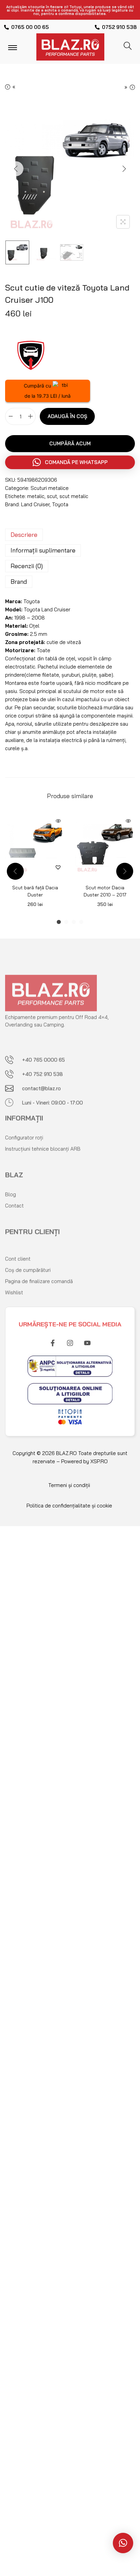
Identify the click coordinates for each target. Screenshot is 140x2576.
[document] (70, 1637)
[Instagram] (70, 1338)
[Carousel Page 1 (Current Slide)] (59, 922)
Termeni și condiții (69, 1485)
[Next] (124, 169)
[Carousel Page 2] (66, 922)
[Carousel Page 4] (81, 922)
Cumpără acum (70, 443)
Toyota (60, 504)
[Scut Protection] (31, 354)
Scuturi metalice (50, 488)
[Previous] (16, 169)
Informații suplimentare (43, 550)
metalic (36, 496)
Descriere (24, 535)
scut (52, 496)
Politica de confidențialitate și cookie (69, 1506)
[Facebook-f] (53, 1338)
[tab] (70, 535)
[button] (70, 462)
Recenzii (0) (27, 566)
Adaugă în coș (67, 416)
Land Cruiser (35, 504)
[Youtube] (87, 1338)
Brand (19, 582)
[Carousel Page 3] (74, 922)
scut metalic (74, 496)
